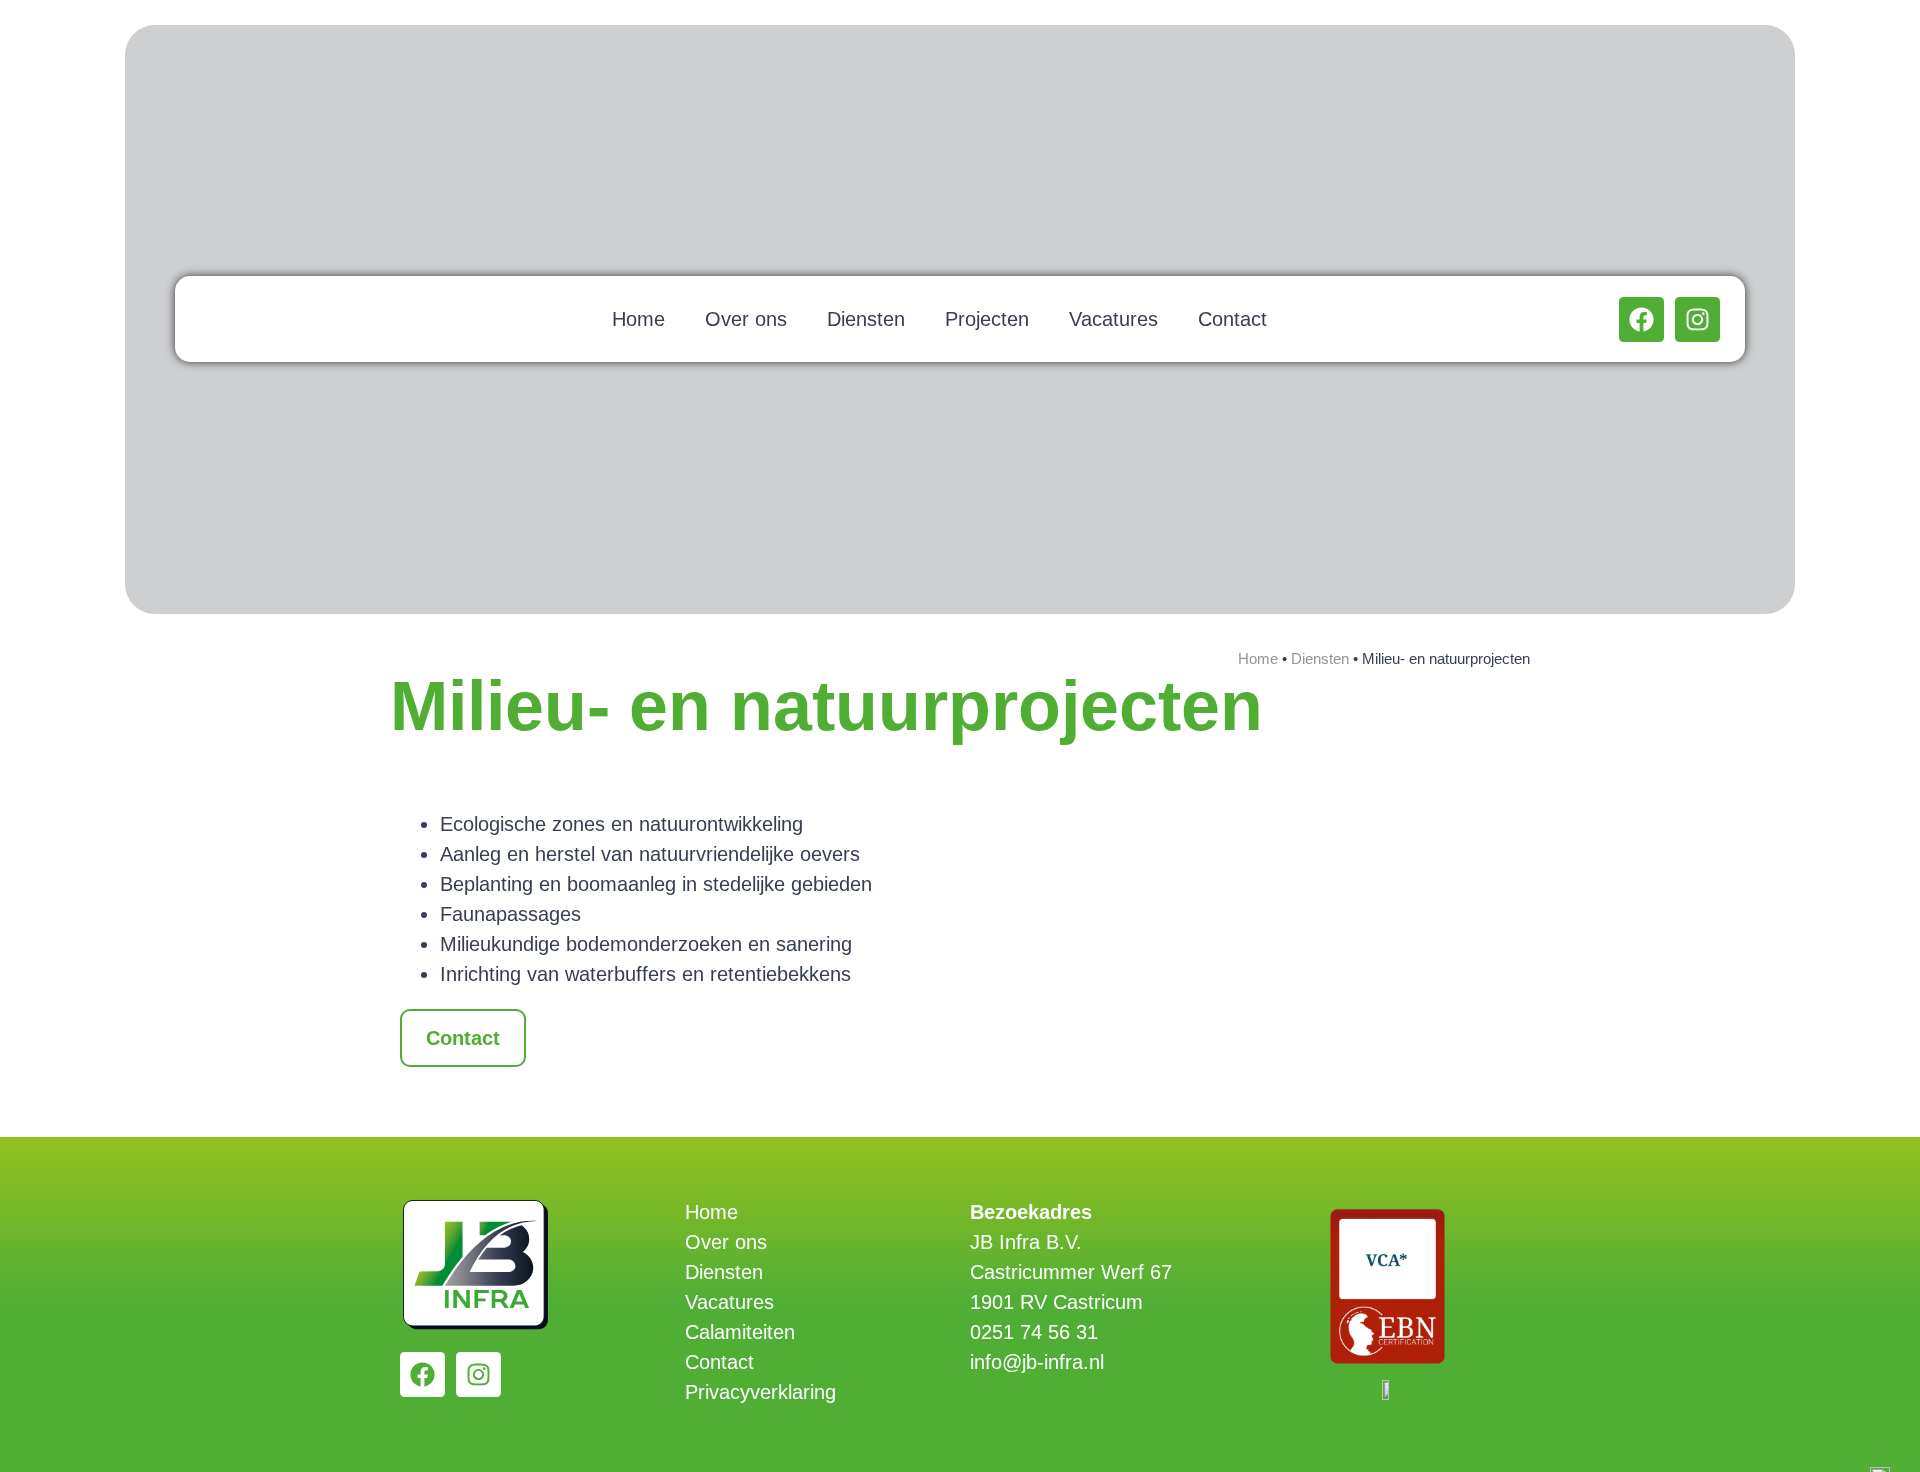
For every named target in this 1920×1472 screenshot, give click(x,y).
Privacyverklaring (760, 1392)
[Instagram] (1697, 319)
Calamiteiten (740, 1332)
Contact (1232, 319)
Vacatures (1113, 319)
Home (638, 319)
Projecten (987, 319)
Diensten (866, 319)
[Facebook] (1641, 319)
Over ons (746, 319)
